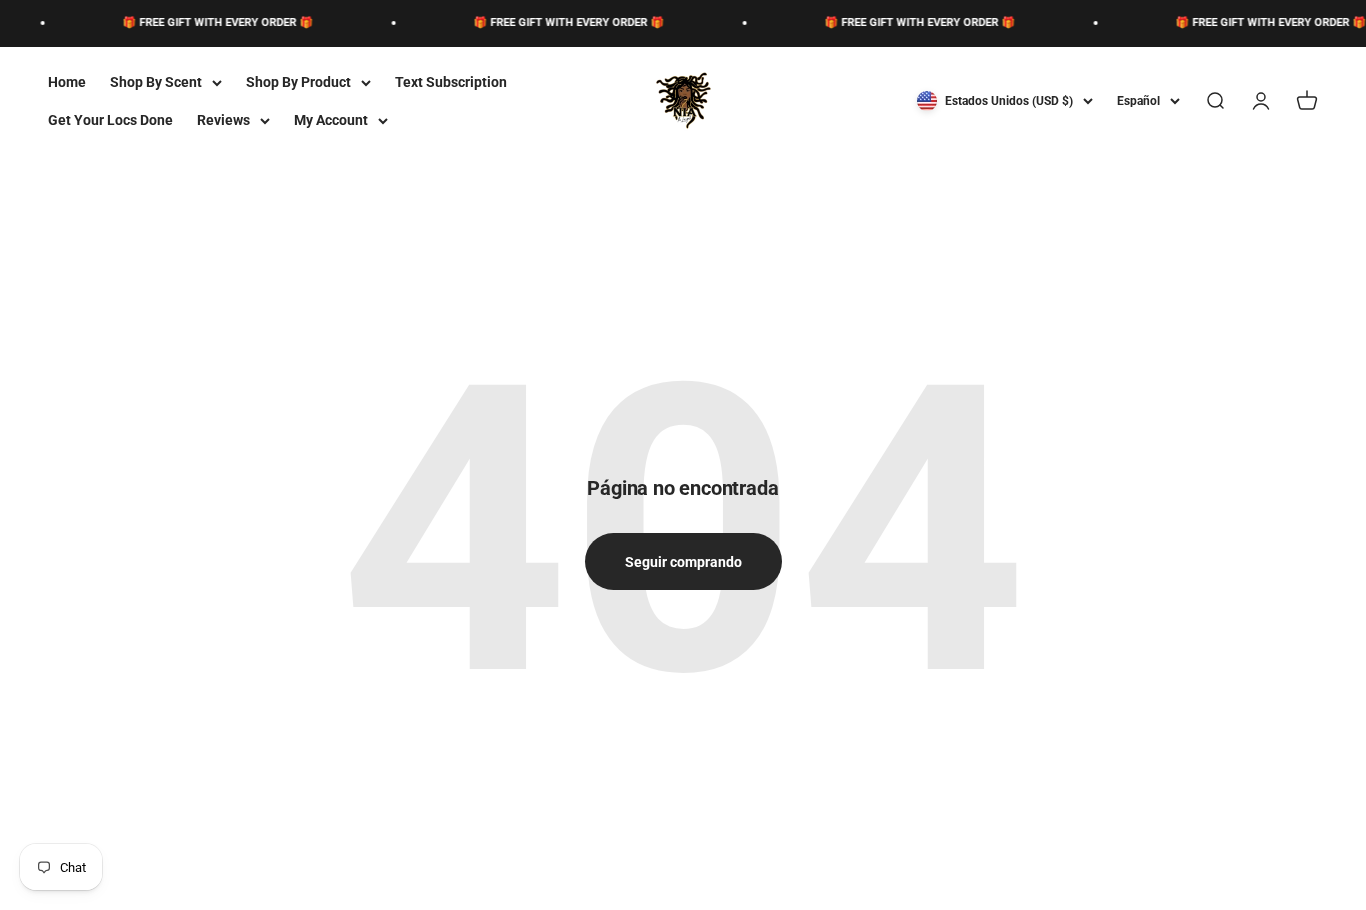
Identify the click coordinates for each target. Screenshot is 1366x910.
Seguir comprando (683, 562)
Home (67, 82)
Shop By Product (298, 82)
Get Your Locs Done (110, 120)
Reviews (223, 120)
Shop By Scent (156, 82)
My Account (331, 120)
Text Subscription (451, 82)
